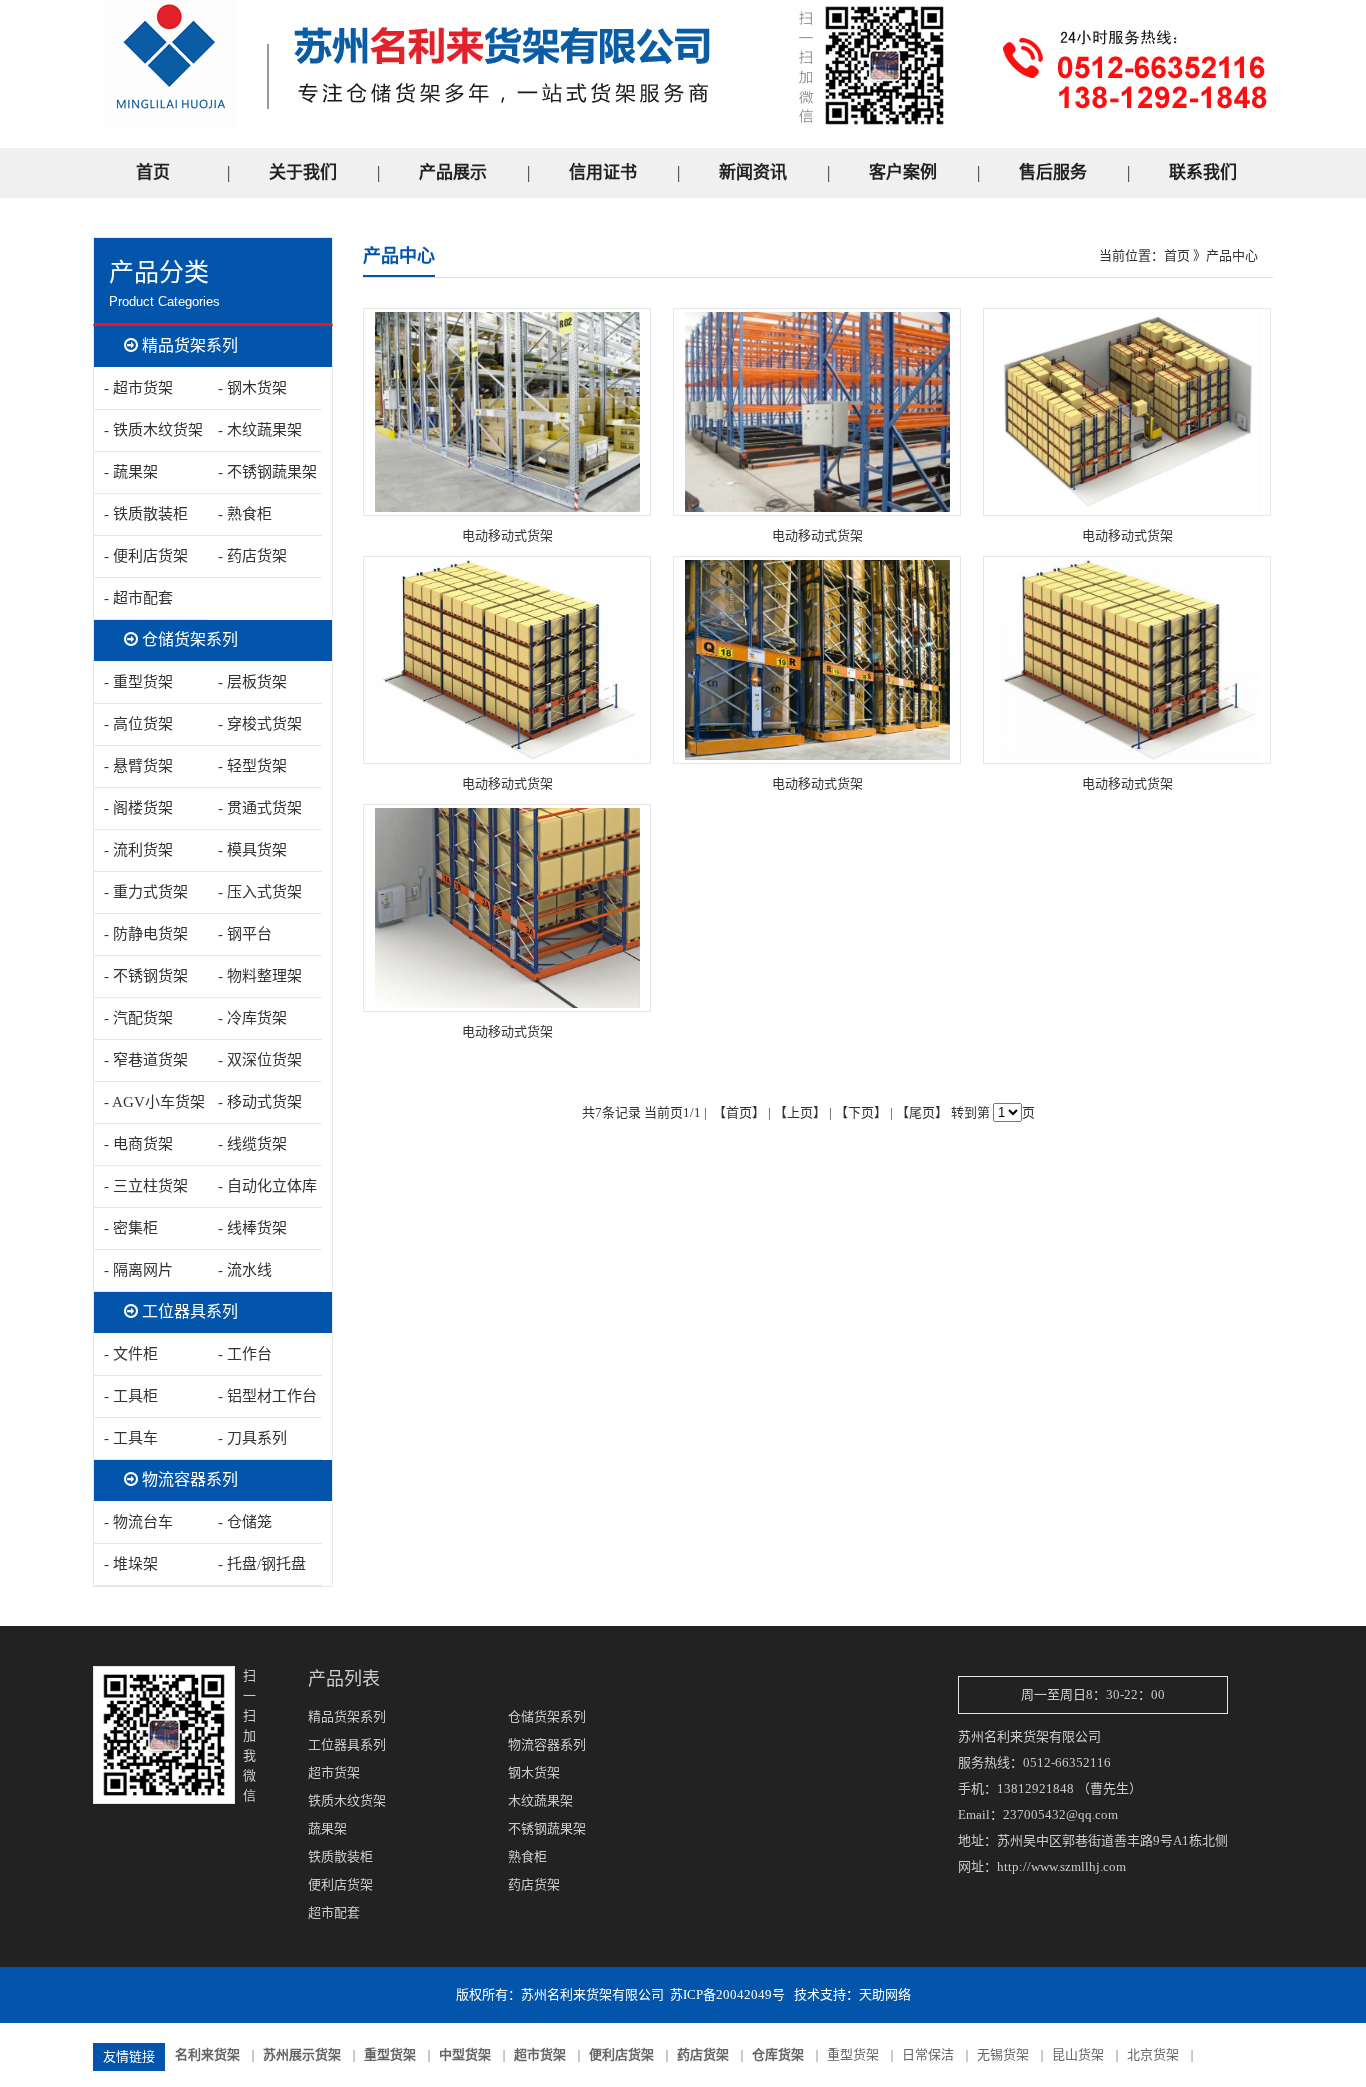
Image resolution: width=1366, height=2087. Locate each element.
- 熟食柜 (245, 514)
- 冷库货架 (252, 1018)
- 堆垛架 (131, 1564)
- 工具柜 (131, 1396)
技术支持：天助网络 (852, 1994)
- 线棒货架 (252, 1228)
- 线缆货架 (252, 1144)
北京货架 (1154, 2054)
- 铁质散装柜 (146, 514)
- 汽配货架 (138, 1018)
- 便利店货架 (146, 556)
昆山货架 (1079, 2054)
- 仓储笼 (245, 1522)
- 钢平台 (245, 934)
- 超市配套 (138, 598)
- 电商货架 (138, 1144)
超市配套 (334, 1912)
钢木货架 (534, 1772)
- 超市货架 (138, 388)
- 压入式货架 (260, 892)
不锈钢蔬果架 (547, 1828)
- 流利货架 (138, 850)
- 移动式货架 (260, 1102)
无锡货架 (1004, 2054)
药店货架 (534, 1884)
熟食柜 (527, 1856)
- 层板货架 (252, 682)
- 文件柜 (131, 1354)
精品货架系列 (188, 345)
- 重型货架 (138, 682)
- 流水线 (245, 1270)
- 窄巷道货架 (146, 1060)
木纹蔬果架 (540, 1800)
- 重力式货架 (146, 892)
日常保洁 (929, 2054)
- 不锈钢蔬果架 (267, 472)
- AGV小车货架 (154, 1102)
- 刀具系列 (252, 1438)
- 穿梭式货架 (260, 724)
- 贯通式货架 (260, 808)
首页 (1177, 255)
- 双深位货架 (260, 1060)
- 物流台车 (138, 1522)
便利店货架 (340, 1884)
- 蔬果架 (131, 472)
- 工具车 (131, 1438)
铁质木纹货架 (347, 1800)
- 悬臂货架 (138, 766)
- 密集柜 (131, 1228)
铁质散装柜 (340, 1856)
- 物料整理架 (260, 976)
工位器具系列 (188, 1311)
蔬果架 (327, 1828)
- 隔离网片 (138, 1270)
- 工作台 (245, 1354)
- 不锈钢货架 (146, 976)
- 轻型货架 (252, 766)
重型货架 (854, 2054)
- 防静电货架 (146, 934)
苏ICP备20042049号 (727, 1994)
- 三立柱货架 (146, 1186)
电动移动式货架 (507, 535)
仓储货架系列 (188, 639)
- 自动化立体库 (267, 1186)
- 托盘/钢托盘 (262, 1564)
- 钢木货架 (252, 388)
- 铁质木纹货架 (153, 430)
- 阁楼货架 (138, 808)
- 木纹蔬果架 (260, 430)
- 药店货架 (252, 556)
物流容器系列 (188, 1479)
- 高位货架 (138, 724)
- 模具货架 (252, 850)
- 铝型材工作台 (267, 1396)
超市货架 (334, 1772)
